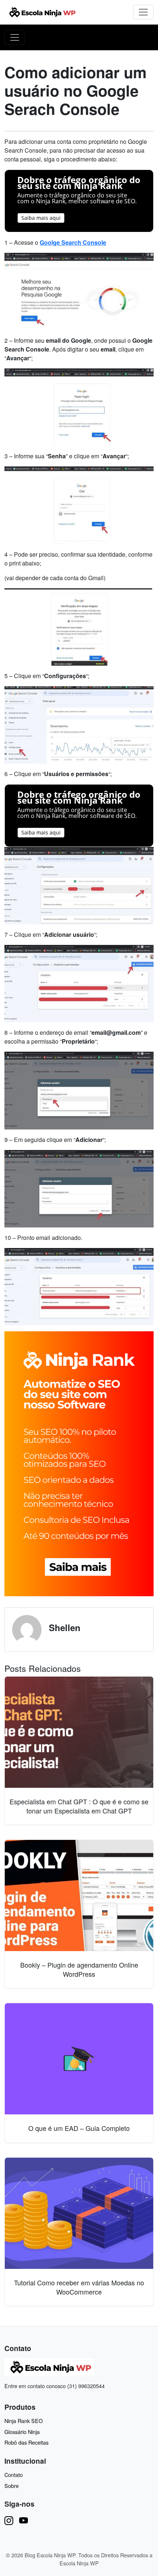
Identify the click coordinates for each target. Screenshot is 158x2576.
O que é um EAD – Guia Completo (79, 2128)
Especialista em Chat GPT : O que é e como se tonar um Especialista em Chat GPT (79, 1806)
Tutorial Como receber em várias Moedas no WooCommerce (79, 2287)
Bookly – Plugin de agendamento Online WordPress (79, 1969)
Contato (14, 2475)
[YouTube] (24, 2520)
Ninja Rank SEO (24, 2421)
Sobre (12, 2486)
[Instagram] (9, 2520)
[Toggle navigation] (143, 12)
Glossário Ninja (22, 2432)
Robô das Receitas (26, 2442)
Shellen (65, 1627)
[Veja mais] (79, 1463)
